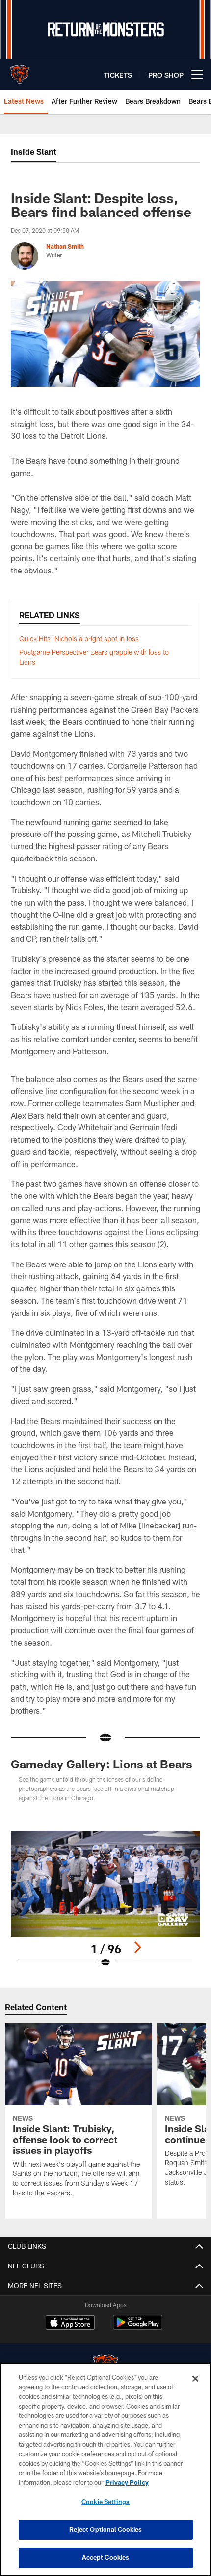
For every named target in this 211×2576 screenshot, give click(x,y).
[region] (105, 2469)
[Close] (195, 2379)
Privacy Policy (127, 2482)
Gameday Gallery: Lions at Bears (102, 1764)
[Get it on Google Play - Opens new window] (138, 2327)
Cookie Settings (105, 2502)
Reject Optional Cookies (106, 2529)
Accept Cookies (106, 2557)
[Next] (137, 1947)
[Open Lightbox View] (105, 1899)
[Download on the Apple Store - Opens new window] (70, 2324)
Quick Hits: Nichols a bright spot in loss (79, 638)
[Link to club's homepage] (20, 71)
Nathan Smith (65, 246)
